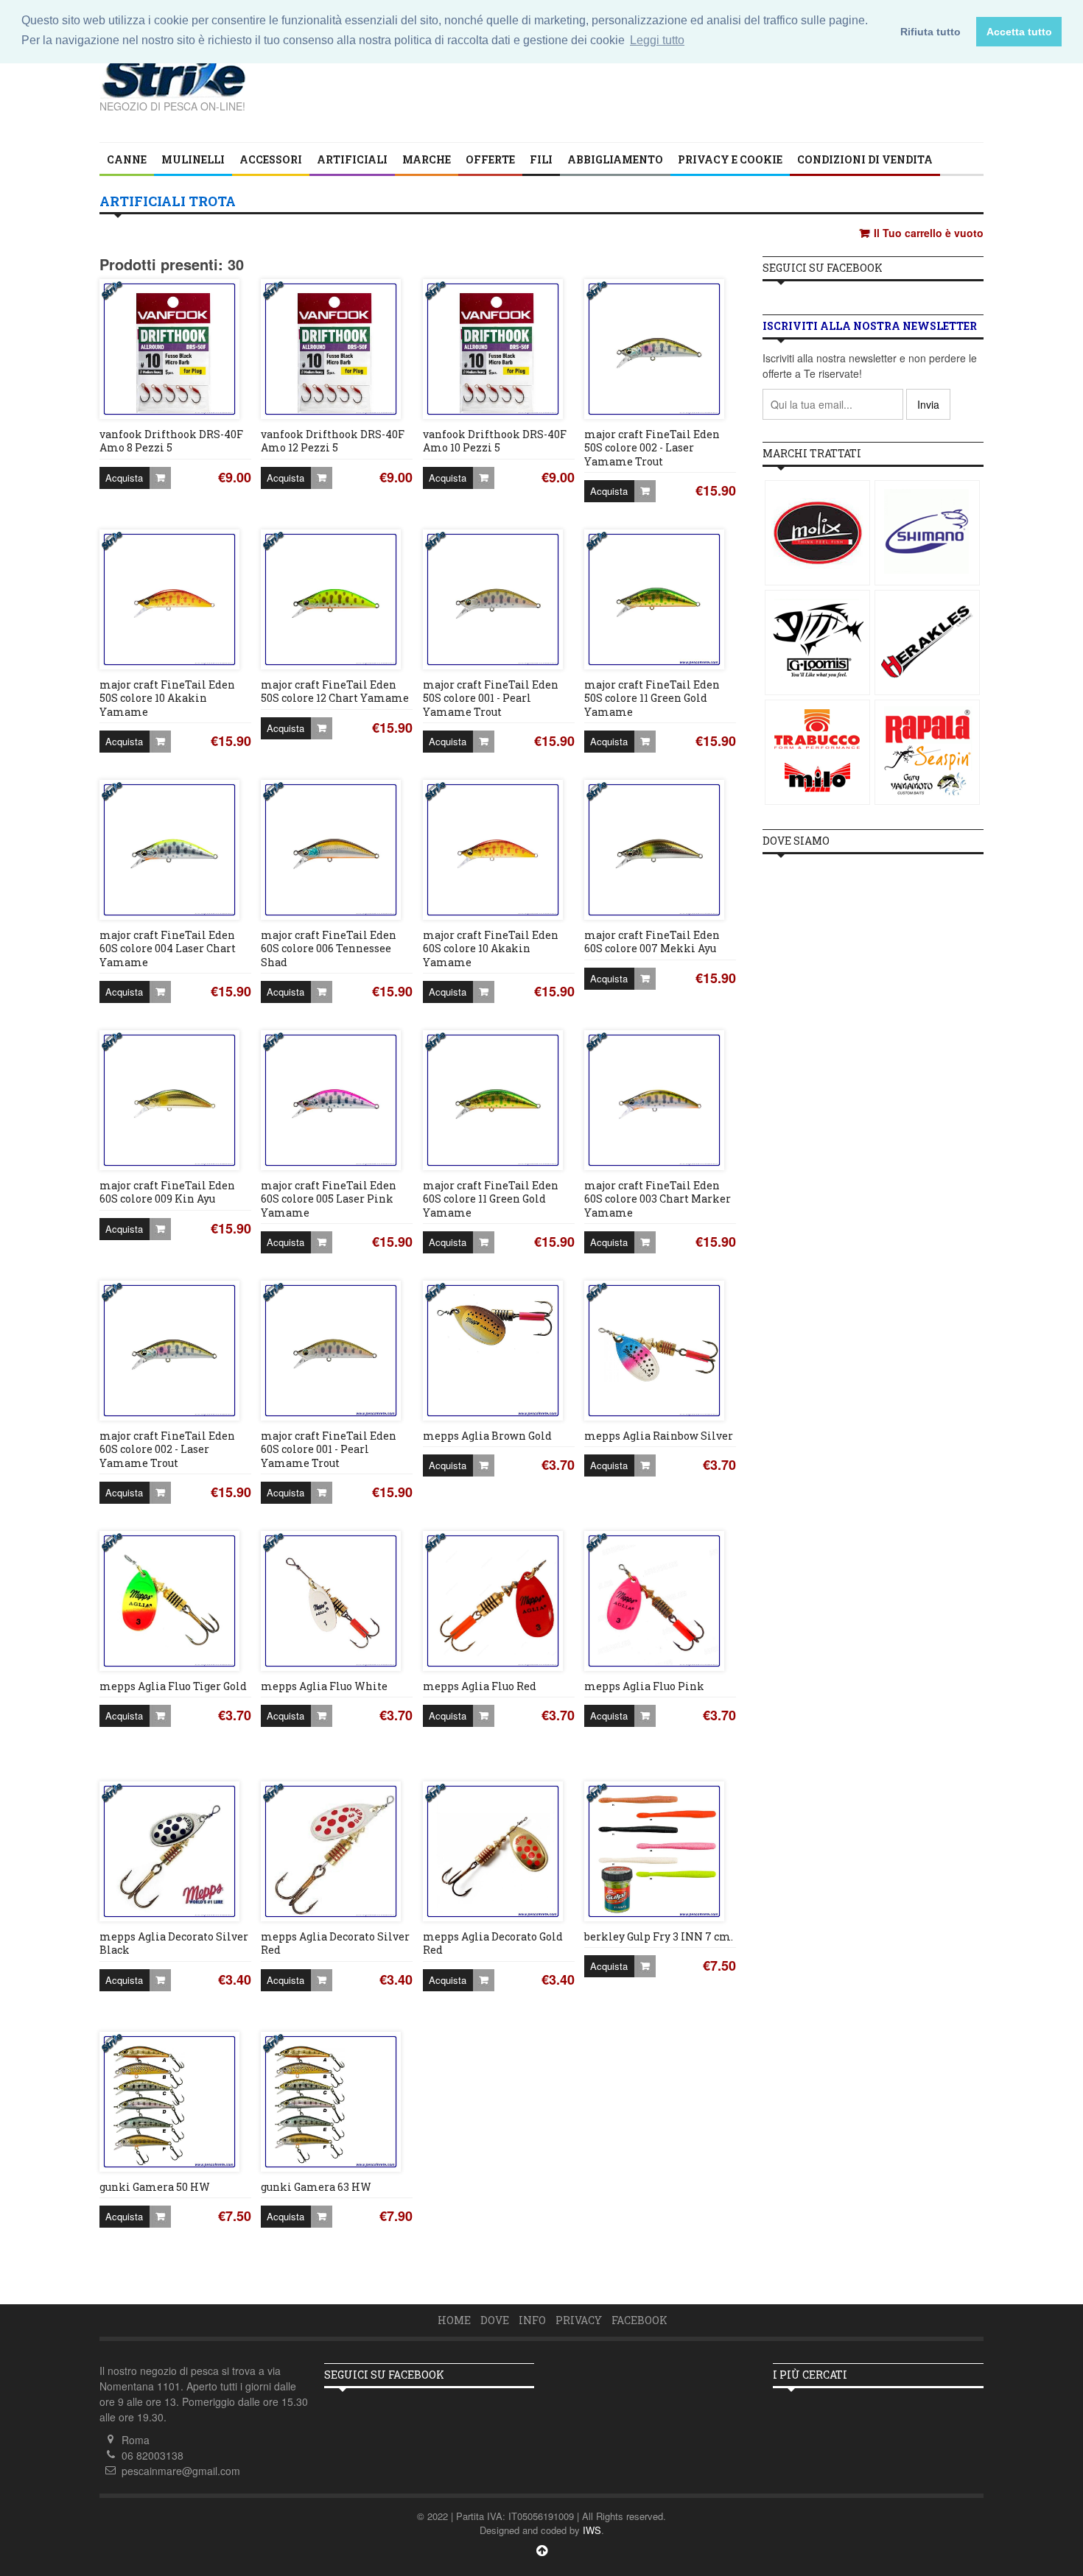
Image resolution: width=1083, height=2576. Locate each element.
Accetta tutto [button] (1019, 32)
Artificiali (352, 159)
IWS (592, 2530)
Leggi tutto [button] (657, 40)
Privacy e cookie (730, 159)
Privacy (579, 2320)
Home (454, 2320)
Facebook (639, 2320)
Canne (127, 159)
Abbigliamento (615, 159)
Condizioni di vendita (865, 159)
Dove (495, 2320)
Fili (541, 159)
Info (532, 2320)
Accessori (271, 159)
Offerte (490, 159)
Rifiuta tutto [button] (930, 32)
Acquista (124, 478)
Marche (427, 159)
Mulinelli (193, 159)
